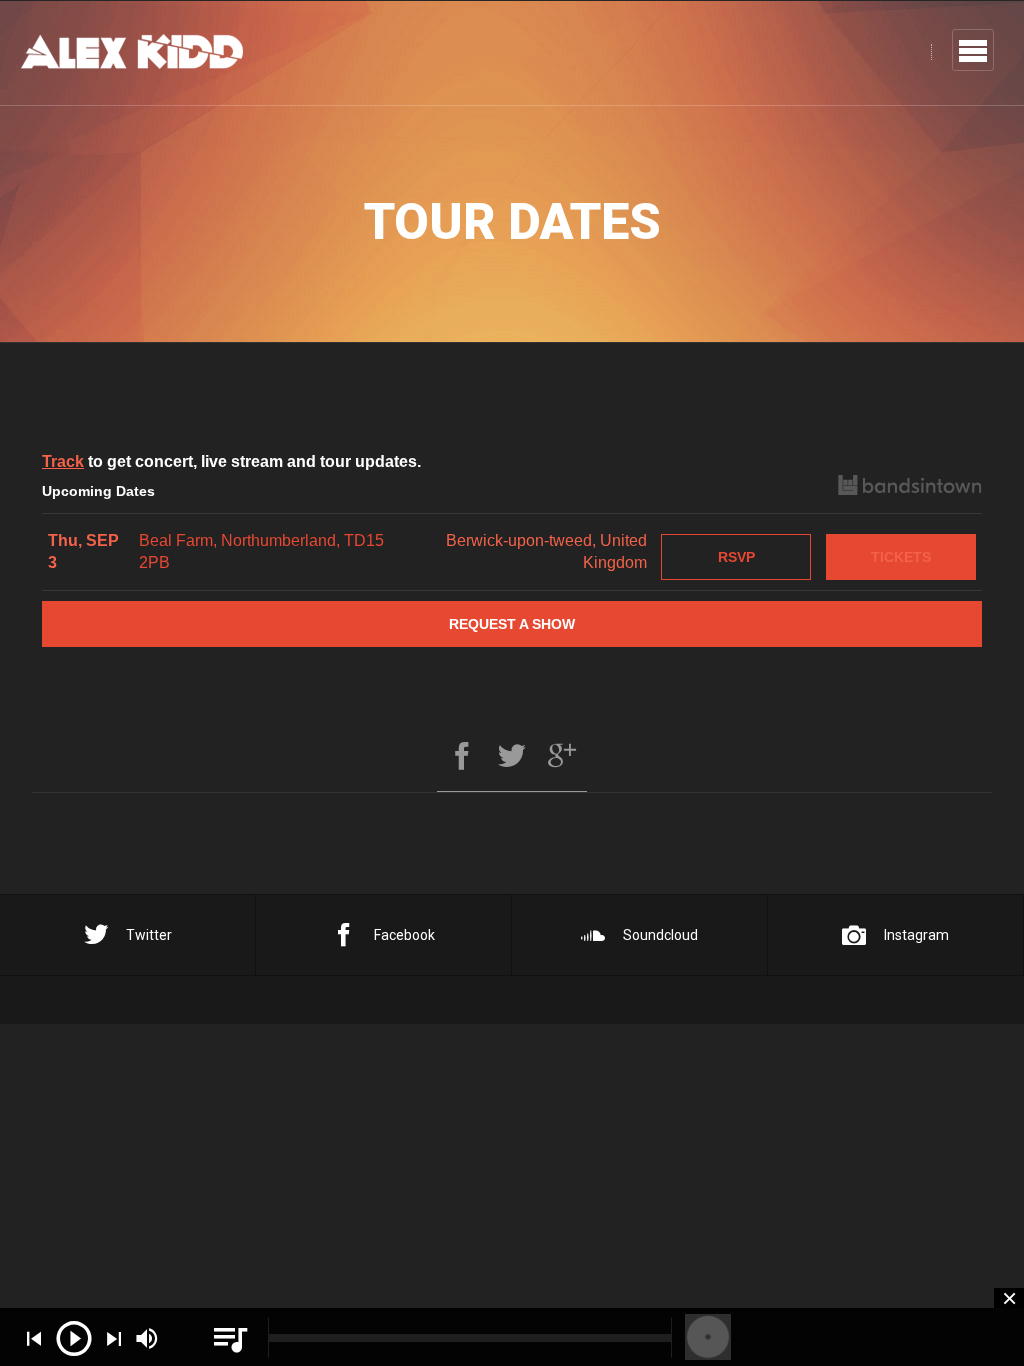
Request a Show (512, 624)
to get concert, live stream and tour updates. (231, 461)
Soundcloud (660, 935)
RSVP (736, 557)
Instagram (916, 935)
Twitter (149, 935)
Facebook (404, 935)
